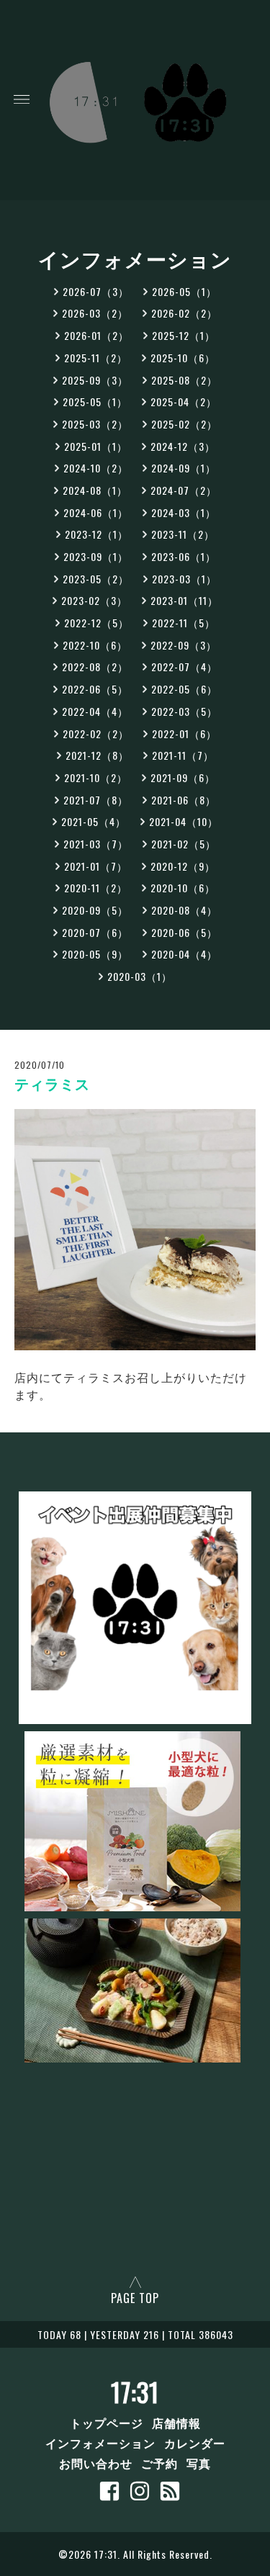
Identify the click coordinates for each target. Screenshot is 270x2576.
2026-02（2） (184, 313)
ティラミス (52, 1085)
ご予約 (159, 2463)
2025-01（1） (96, 446)
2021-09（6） (183, 777)
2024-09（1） (184, 468)
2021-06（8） (184, 800)
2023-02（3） (94, 600)
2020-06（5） (184, 932)
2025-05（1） (95, 401)
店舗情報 (176, 2423)
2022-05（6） (184, 689)
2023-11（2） (183, 534)
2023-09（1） (96, 556)
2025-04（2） (184, 401)
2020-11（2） (96, 888)
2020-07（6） (95, 932)
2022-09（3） (184, 645)
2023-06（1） (184, 556)
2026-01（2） (96, 335)
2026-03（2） (95, 313)
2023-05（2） (96, 579)
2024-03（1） (184, 512)
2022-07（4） (184, 667)
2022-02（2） (96, 733)
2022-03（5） (184, 711)
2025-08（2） (184, 380)
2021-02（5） (184, 844)
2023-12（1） (96, 534)
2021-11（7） (183, 755)
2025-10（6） (183, 358)
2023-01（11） (184, 600)
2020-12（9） (183, 866)
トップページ (107, 2423)
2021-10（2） (96, 777)
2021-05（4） (94, 821)
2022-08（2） (95, 667)
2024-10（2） (96, 468)
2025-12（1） (184, 335)
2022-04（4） (95, 711)
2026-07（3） (96, 291)
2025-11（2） (96, 358)
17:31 (135, 2392)
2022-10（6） (95, 645)
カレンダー (195, 2443)
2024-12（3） (183, 446)
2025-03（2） (95, 424)
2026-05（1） (184, 291)
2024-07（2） (184, 490)
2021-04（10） (184, 821)
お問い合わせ (96, 2463)
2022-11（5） (184, 623)
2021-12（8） (97, 755)
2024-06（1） (96, 512)
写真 (199, 2463)
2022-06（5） (95, 689)
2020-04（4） (184, 954)
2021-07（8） (96, 800)
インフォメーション (100, 2443)
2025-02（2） (184, 424)
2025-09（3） (95, 380)
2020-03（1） (140, 976)
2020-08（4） (184, 910)
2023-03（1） (184, 579)
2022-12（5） (96, 623)
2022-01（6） (184, 733)
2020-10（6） (183, 888)
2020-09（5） (95, 910)
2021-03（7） (96, 844)
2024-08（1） (95, 490)
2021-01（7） (96, 866)
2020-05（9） (95, 954)
